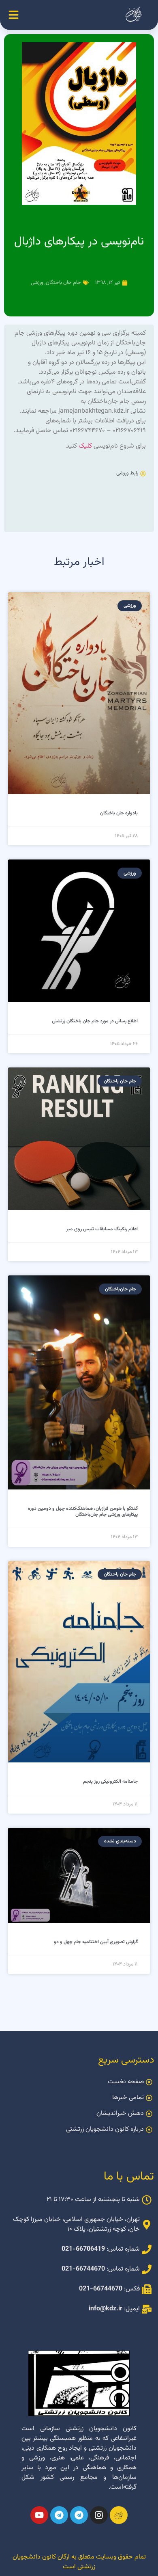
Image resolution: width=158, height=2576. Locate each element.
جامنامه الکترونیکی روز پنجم (110, 1782)
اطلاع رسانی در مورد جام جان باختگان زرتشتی (95, 1021)
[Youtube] (39, 2515)
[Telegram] (79, 2515)
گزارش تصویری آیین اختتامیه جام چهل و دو (96, 1942)
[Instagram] (99, 2515)
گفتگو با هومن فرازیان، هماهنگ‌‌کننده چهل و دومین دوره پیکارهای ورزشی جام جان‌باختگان (83, 1511)
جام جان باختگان (63, 283)
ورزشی (37, 283)
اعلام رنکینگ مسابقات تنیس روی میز (102, 1229)
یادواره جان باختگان (119, 813)
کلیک (85, 446)
